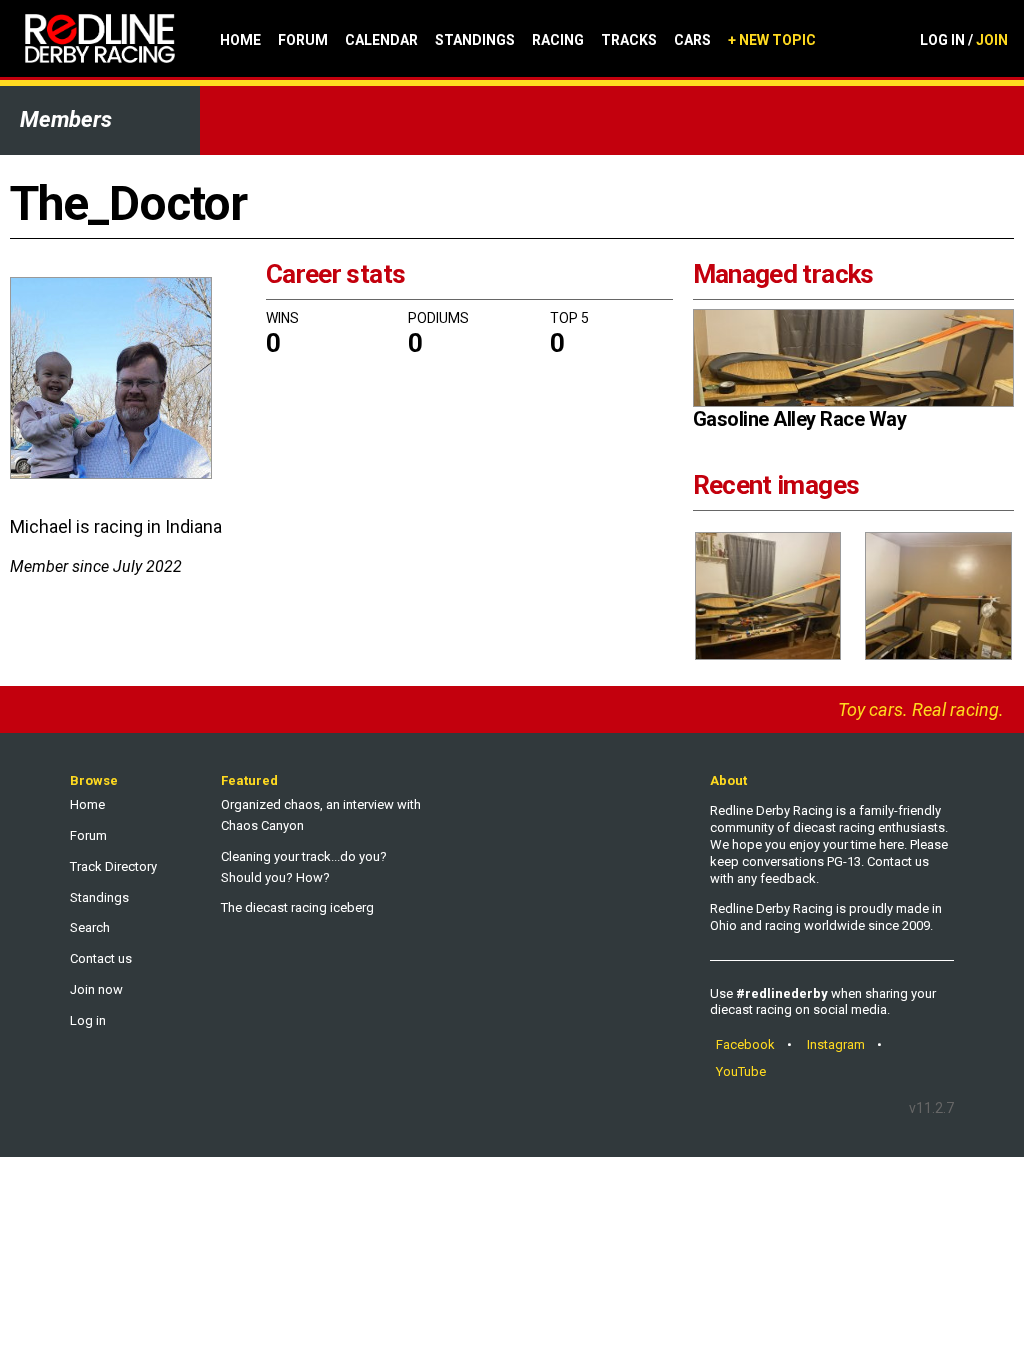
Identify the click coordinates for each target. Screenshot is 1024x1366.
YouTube (741, 1071)
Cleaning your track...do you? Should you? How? (304, 867)
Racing (558, 40)
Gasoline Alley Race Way (800, 419)
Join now (96, 989)
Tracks (629, 40)
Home (240, 40)
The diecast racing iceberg (297, 907)
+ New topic (772, 40)
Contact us (101, 958)
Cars (692, 40)
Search (90, 927)
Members (66, 119)
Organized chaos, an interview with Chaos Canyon (321, 815)
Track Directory (113, 866)
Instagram (836, 1044)
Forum (303, 40)
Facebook (745, 1044)
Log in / (964, 40)
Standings (475, 40)
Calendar (381, 40)
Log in (88, 1020)
